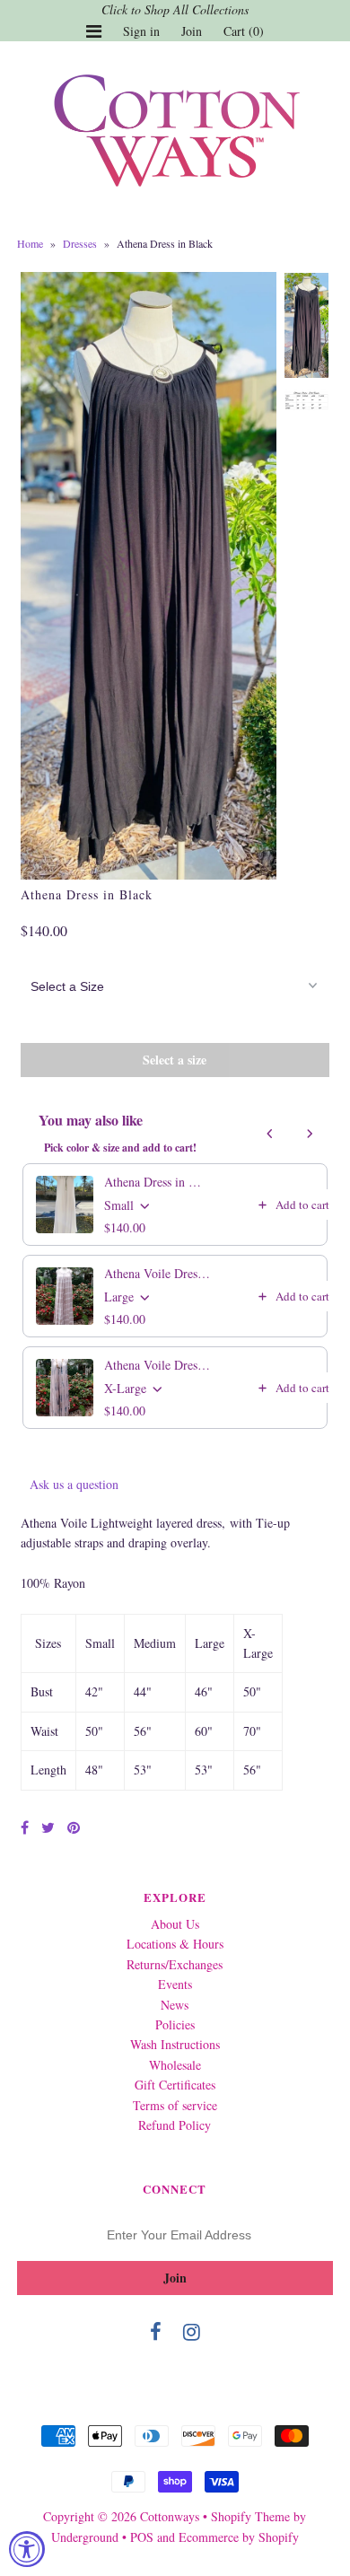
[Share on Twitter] (48, 1827)
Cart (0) (244, 31)
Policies (175, 2024)
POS (142, 2537)
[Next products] (310, 1134)
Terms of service (175, 2105)
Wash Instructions (175, 2044)
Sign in (141, 31)
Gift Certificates (175, 2085)
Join (192, 31)
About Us (175, 1924)
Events (175, 1984)
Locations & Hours (175, 1944)
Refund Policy (175, 2125)
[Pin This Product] (74, 1827)
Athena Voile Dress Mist (158, 1273)
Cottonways (170, 2516)
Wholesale (175, 2065)
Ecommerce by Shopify (239, 2537)
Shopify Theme (250, 2516)
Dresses (80, 243)
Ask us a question (74, 1484)
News (175, 2005)
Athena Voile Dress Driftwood (158, 1365)
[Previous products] (270, 1134)
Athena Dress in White (158, 1182)
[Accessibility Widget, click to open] (27, 2549)
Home (30, 243)
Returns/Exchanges (175, 1964)
